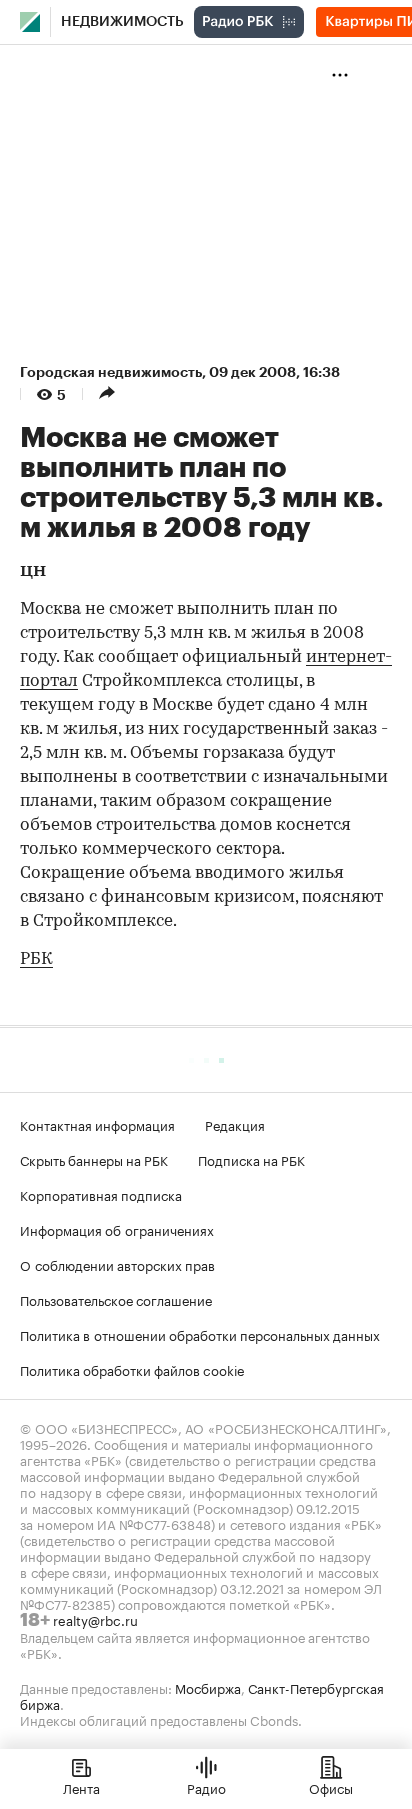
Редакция (235, 1124)
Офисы (331, 1787)
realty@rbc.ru (95, 1619)
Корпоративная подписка (101, 1194)
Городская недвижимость (111, 372)
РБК (36, 959)
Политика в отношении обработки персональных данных (200, 1334)
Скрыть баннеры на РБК (94, 1159)
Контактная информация (97, 1124)
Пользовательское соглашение (116, 1299)
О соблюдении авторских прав (117, 1264)
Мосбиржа (208, 1687)
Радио (206, 1787)
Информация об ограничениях (117, 1229)
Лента (81, 1787)
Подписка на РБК (251, 1159)
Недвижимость (122, 22)
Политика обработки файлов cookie (132, 1369)
